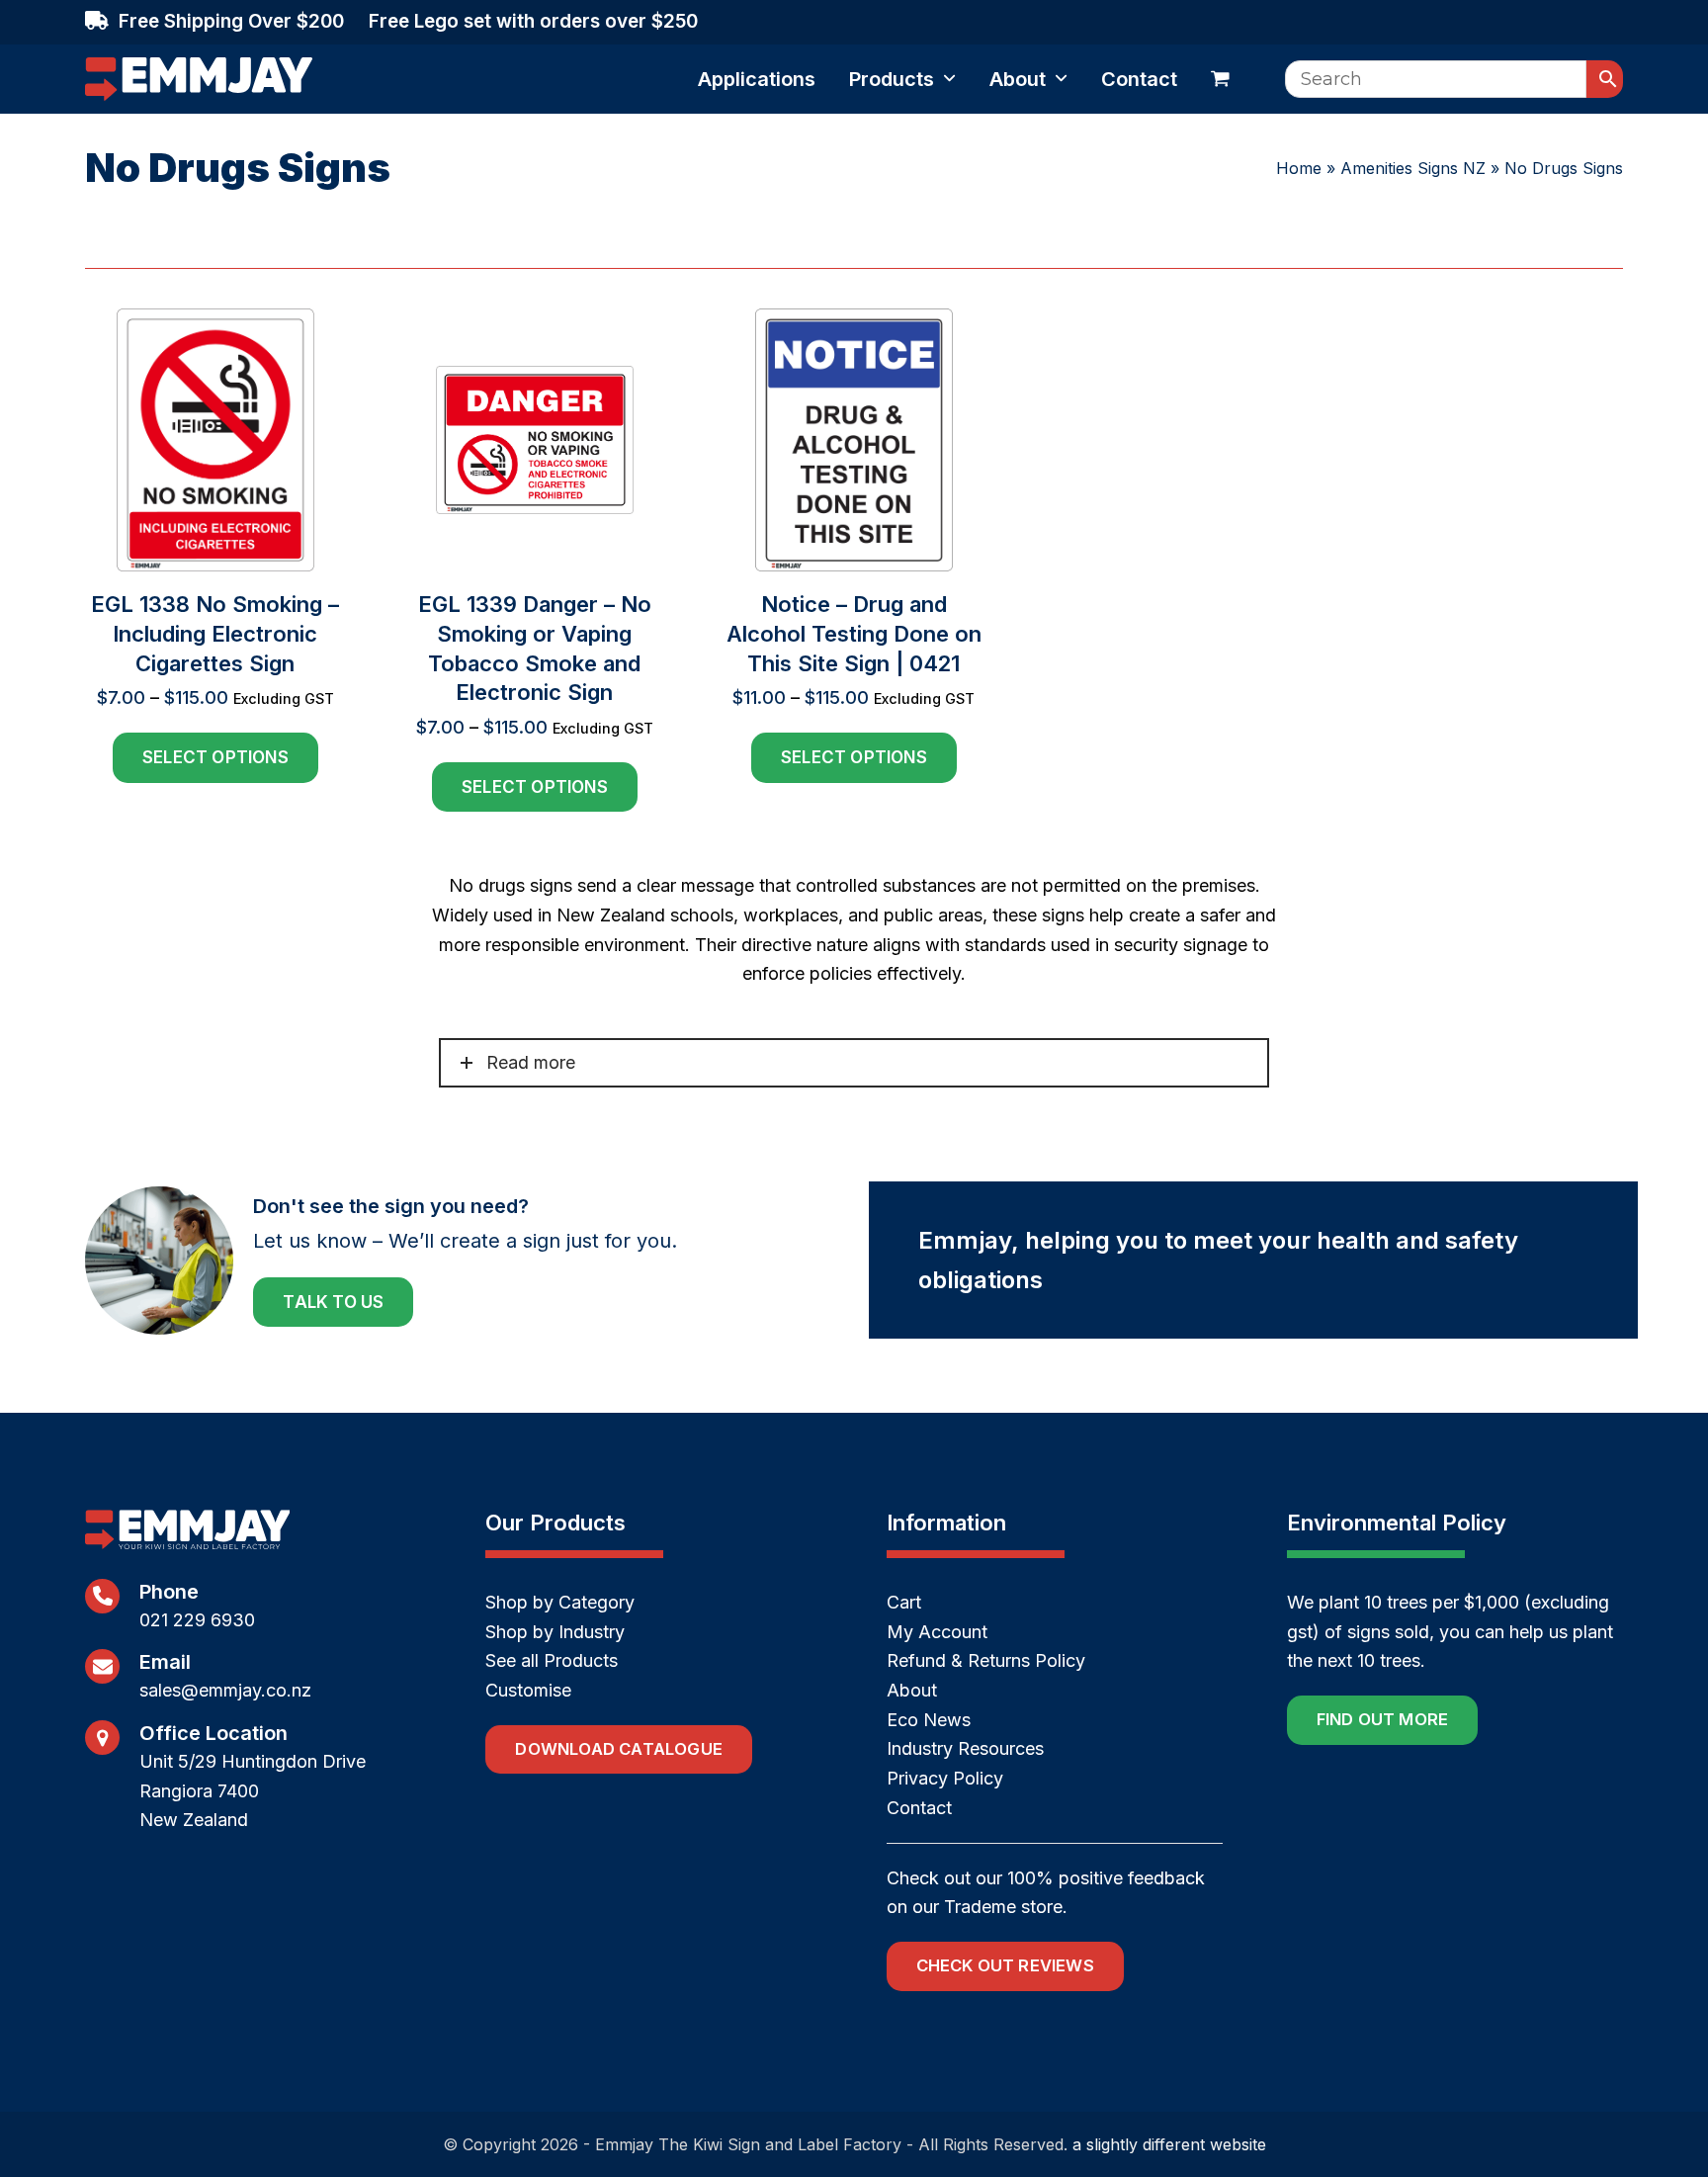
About (912, 1690)
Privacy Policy (945, 1778)
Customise (528, 1690)
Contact (919, 1808)
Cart (904, 1602)
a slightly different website (1169, 2144)
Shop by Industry (555, 1632)
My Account (937, 1632)
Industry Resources (965, 1748)
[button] (1220, 79)
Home (1299, 168)
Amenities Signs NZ (1413, 168)
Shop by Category (560, 1602)
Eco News (929, 1720)
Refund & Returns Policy (986, 1660)
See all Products (552, 1660)
